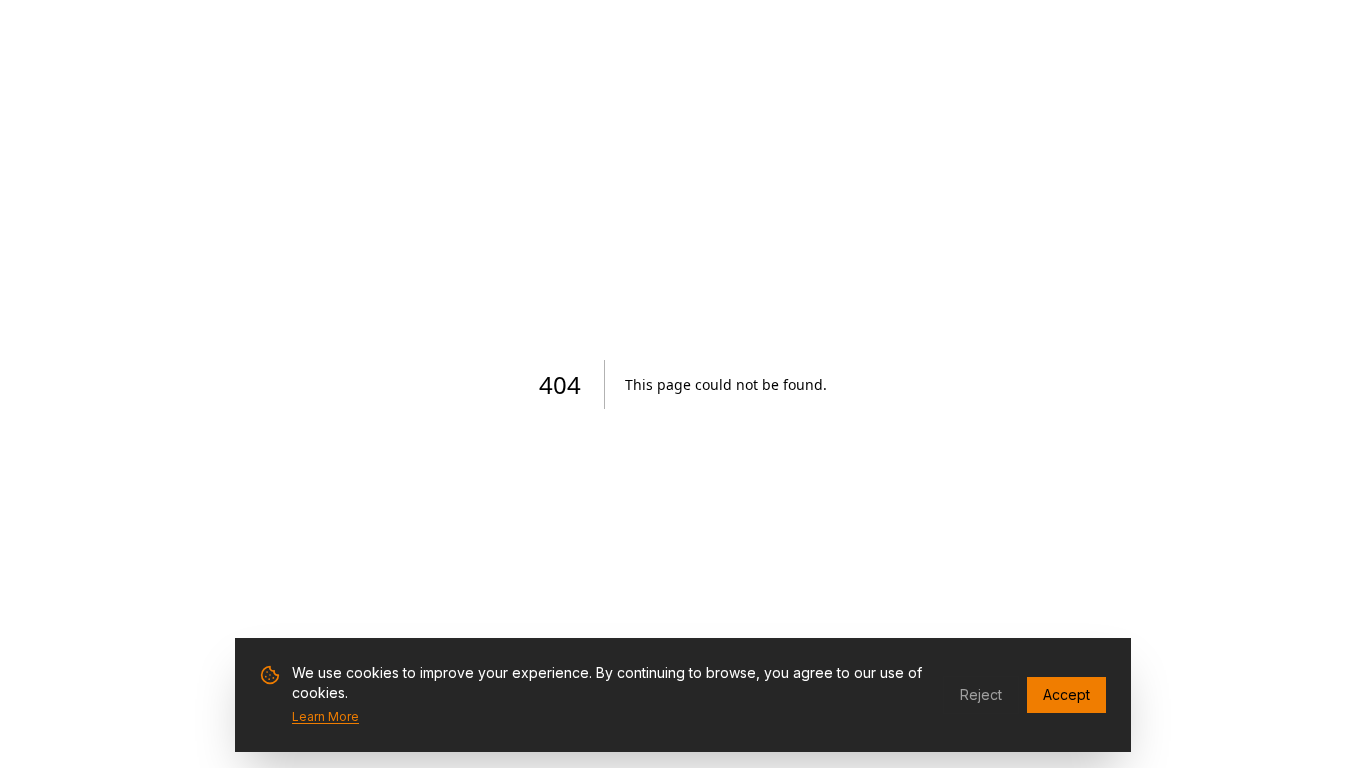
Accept (1066, 694)
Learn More (325, 716)
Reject (981, 694)
